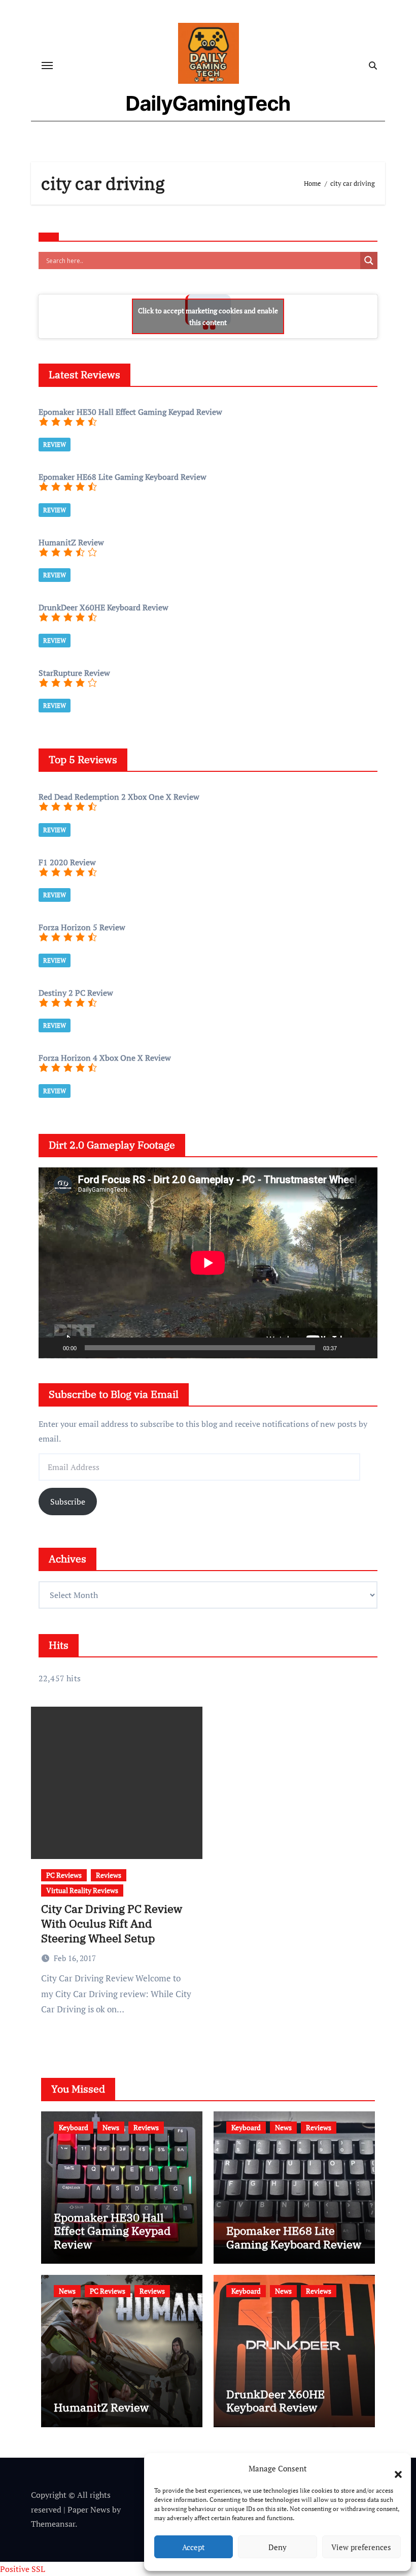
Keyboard (74, 2127)
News (111, 2127)
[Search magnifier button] (369, 260)
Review (55, 445)
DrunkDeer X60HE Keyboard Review (275, 2401)
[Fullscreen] (364, 1348)
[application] (208, 1263)
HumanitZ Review (101, 2407)
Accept (194, 2547)
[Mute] (348, 1348)
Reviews (109, 1875)
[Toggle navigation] (47, 66)
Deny (278, 2547)
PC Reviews (64, 1875)
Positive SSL (23, 2569)
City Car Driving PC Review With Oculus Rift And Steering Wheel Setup (112, 1923)
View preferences (361, 2547)
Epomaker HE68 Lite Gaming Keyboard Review (294, 2237)
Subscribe (68, 1502)
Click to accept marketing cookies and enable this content (208, 316)
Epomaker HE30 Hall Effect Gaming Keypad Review (112, 2231)
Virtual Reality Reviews (82, 1890)
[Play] (52, 1348)
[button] (393, 2468)
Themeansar (53, 2524)
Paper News (89, 2509)
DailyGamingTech (208, 103)
